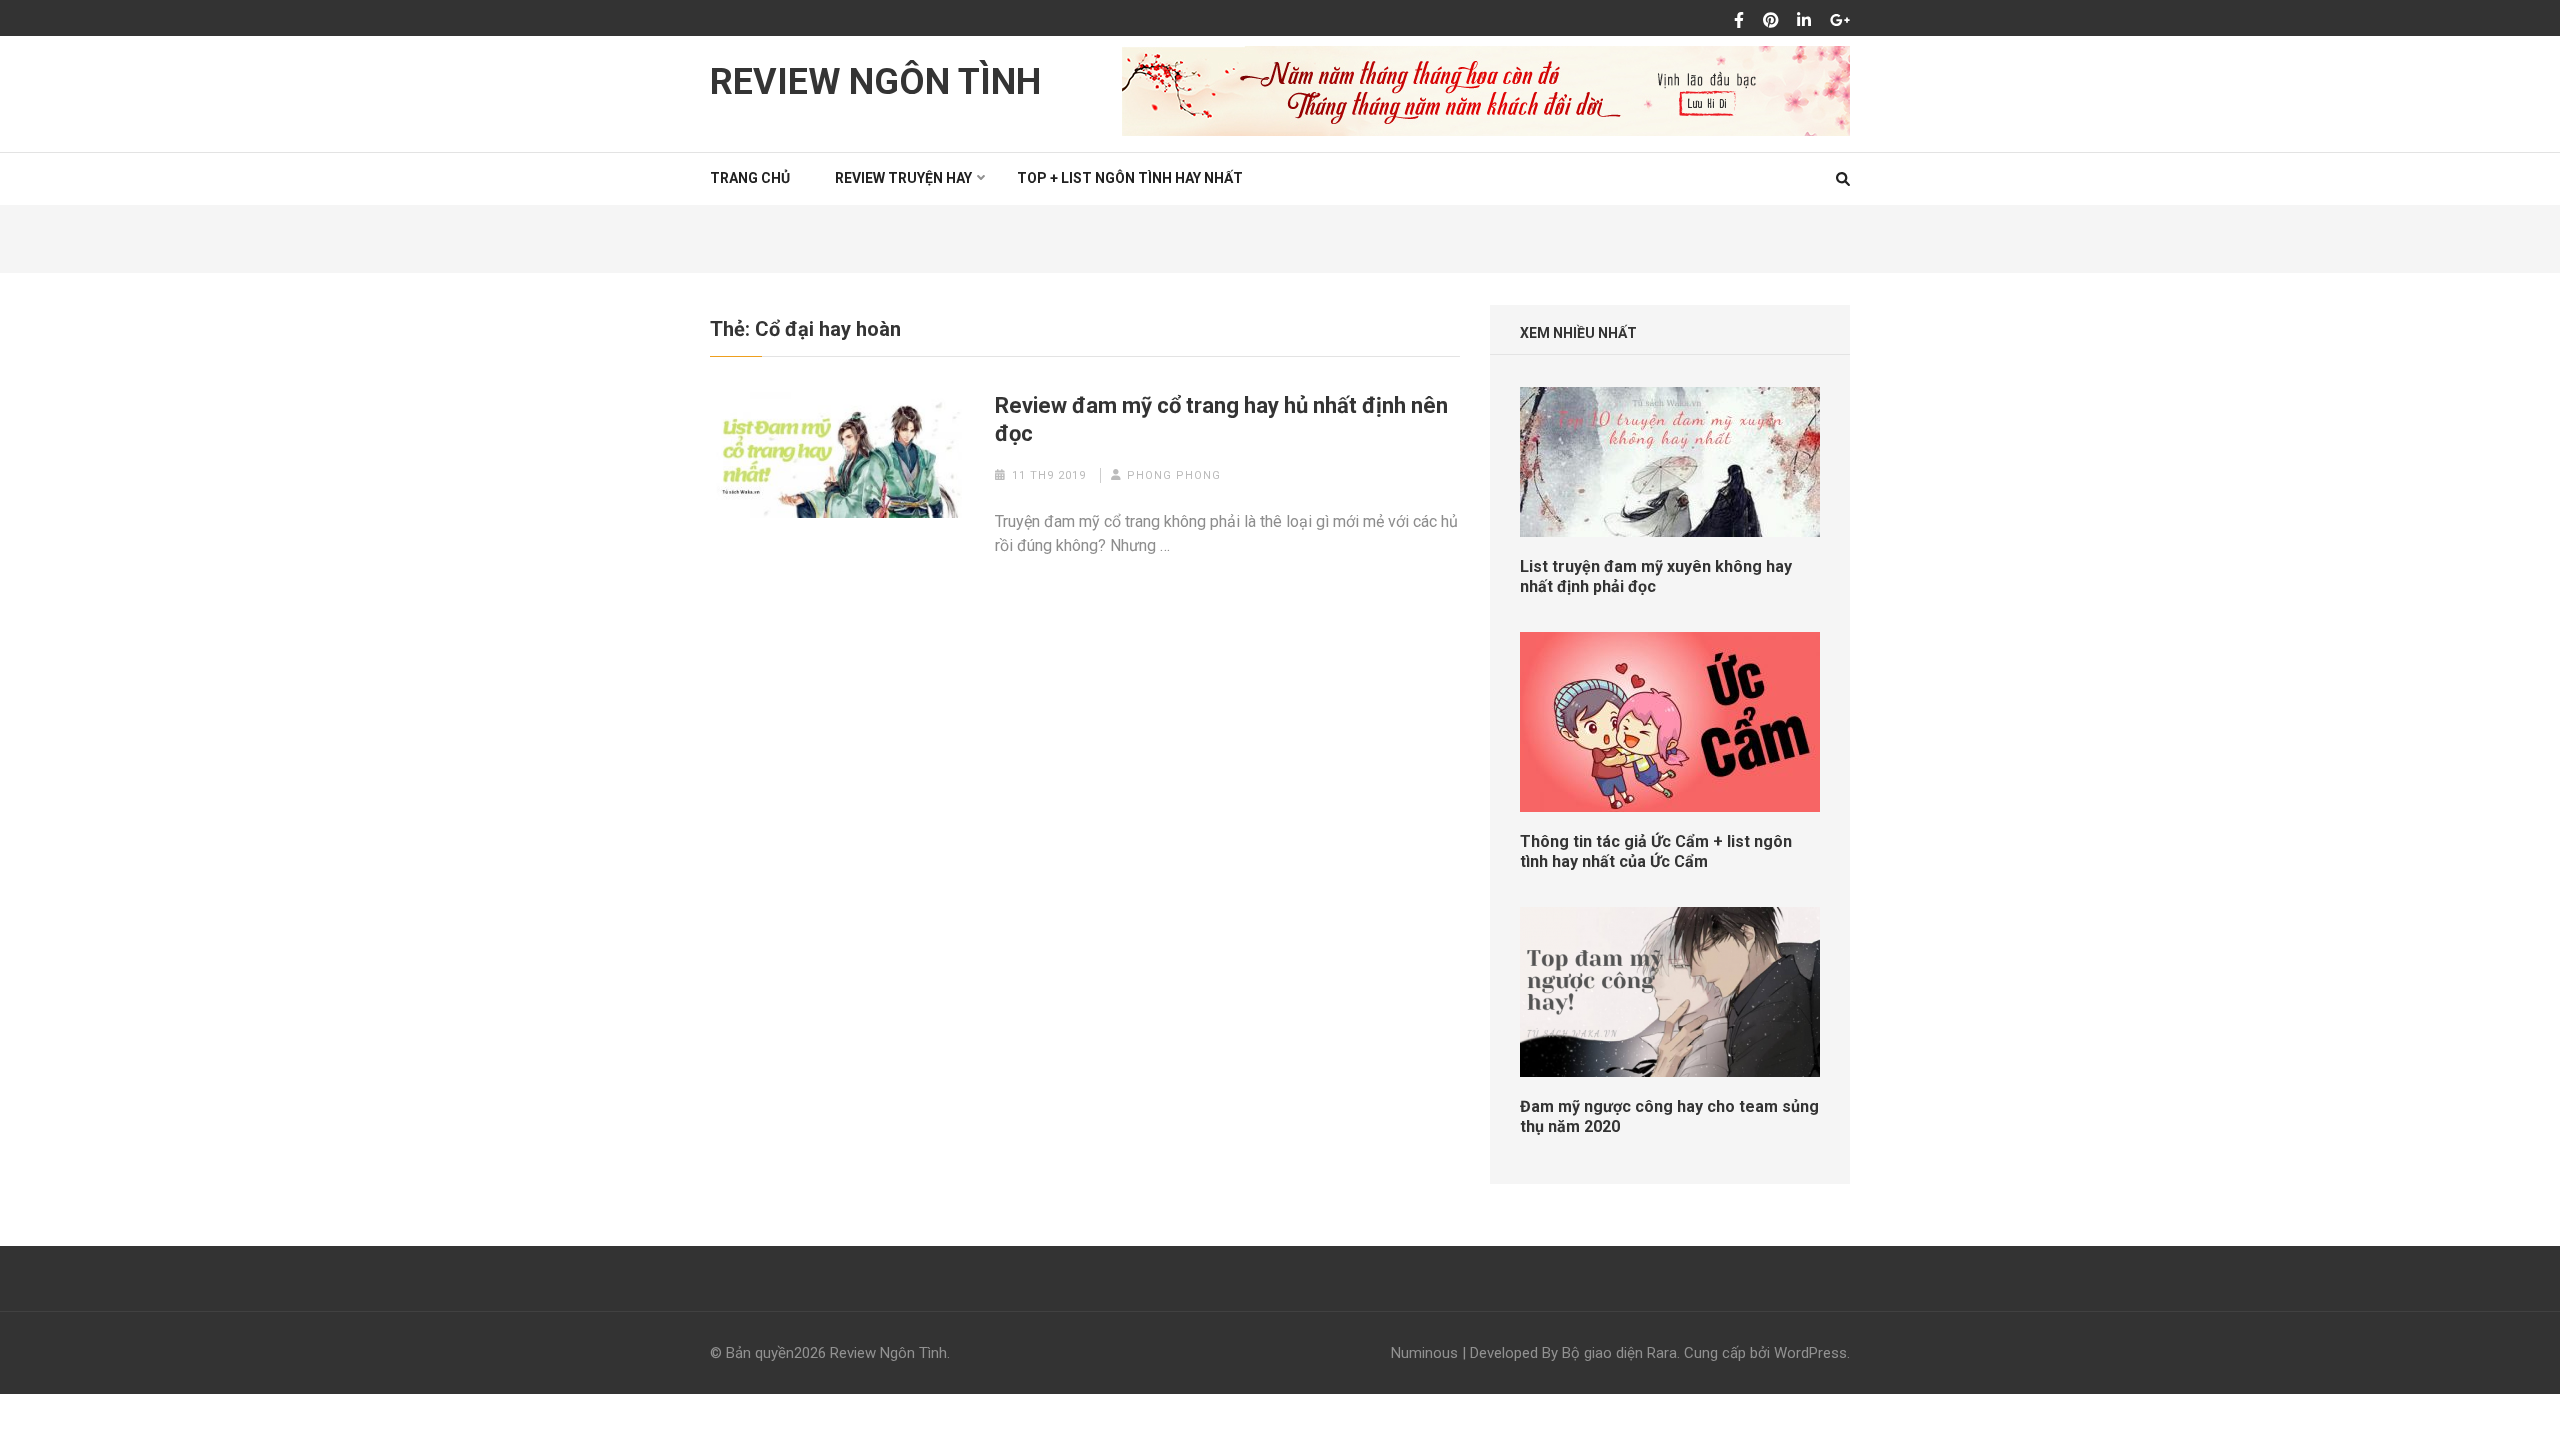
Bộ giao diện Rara (1619, 1353)
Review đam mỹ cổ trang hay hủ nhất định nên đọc (1221, 419)
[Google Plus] (1840, 21)
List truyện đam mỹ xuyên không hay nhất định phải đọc (1656, 576)
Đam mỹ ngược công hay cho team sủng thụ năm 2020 (1669, 1116)
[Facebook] (1739, 21)
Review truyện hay (903, 178)
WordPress (1810, 1353)
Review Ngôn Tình (875, 82)
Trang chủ (750, 178)
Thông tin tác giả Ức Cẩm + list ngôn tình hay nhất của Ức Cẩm (1656, 851)
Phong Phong (1174, 475)
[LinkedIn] (1804, 21)
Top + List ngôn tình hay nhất (1130, 178)
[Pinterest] (1771, 21)
